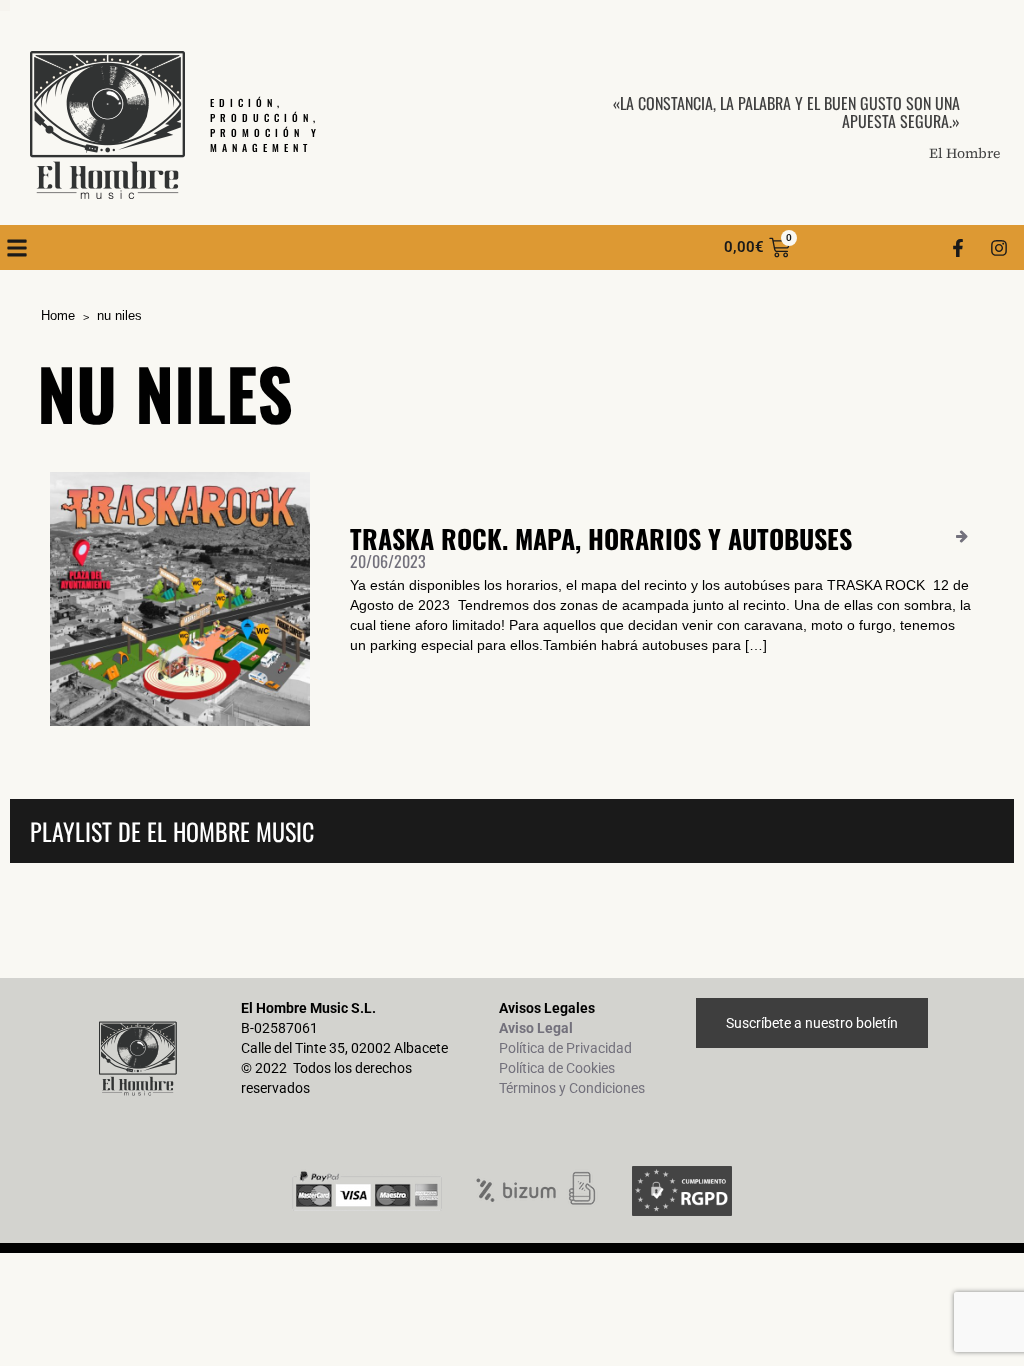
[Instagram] (999, 248)
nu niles (119, 315)
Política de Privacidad (565, 1048)
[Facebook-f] (958, 248)
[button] (16, 247)
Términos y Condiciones (572, 1088)
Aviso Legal (536, 1028)
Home (58, 315)
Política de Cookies (557, 1068)
